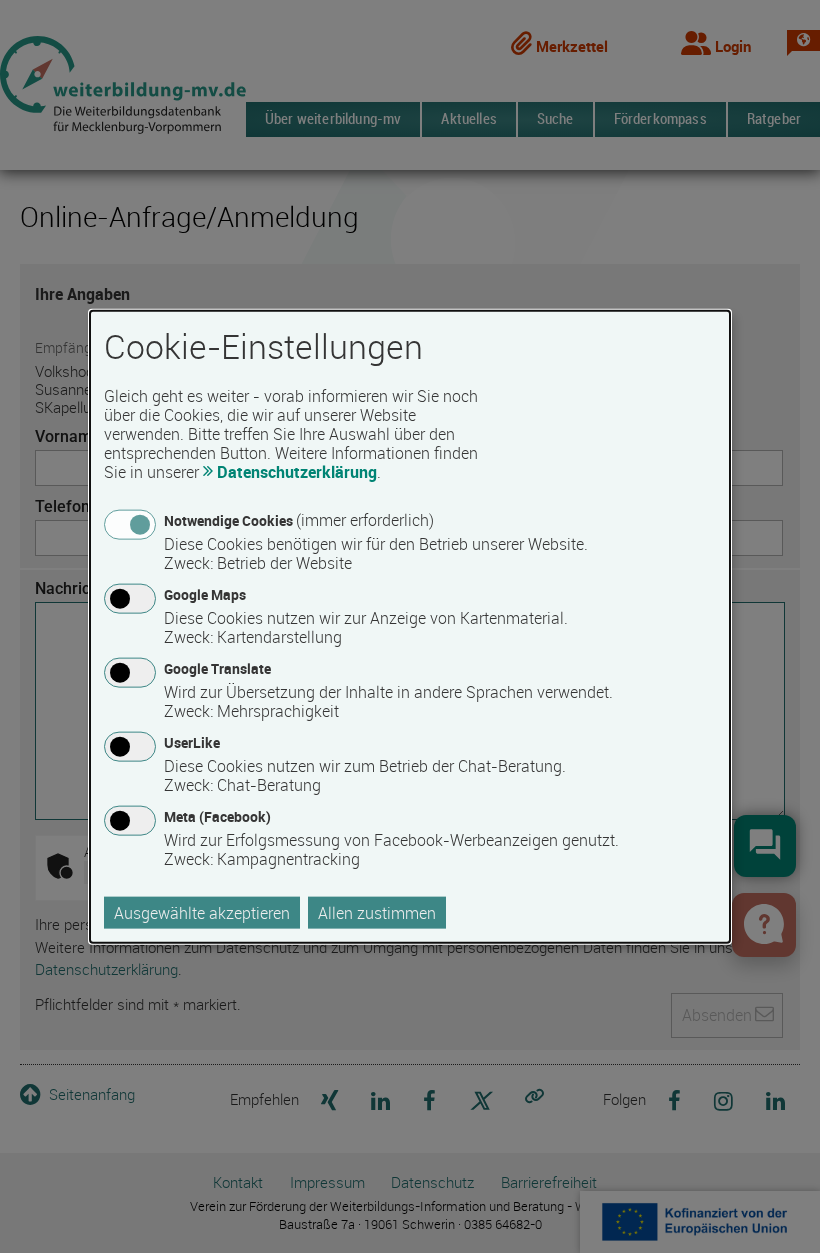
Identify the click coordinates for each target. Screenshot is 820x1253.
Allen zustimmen (377, 913)
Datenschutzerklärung (297, 471)
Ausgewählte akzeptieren (202, 913)
